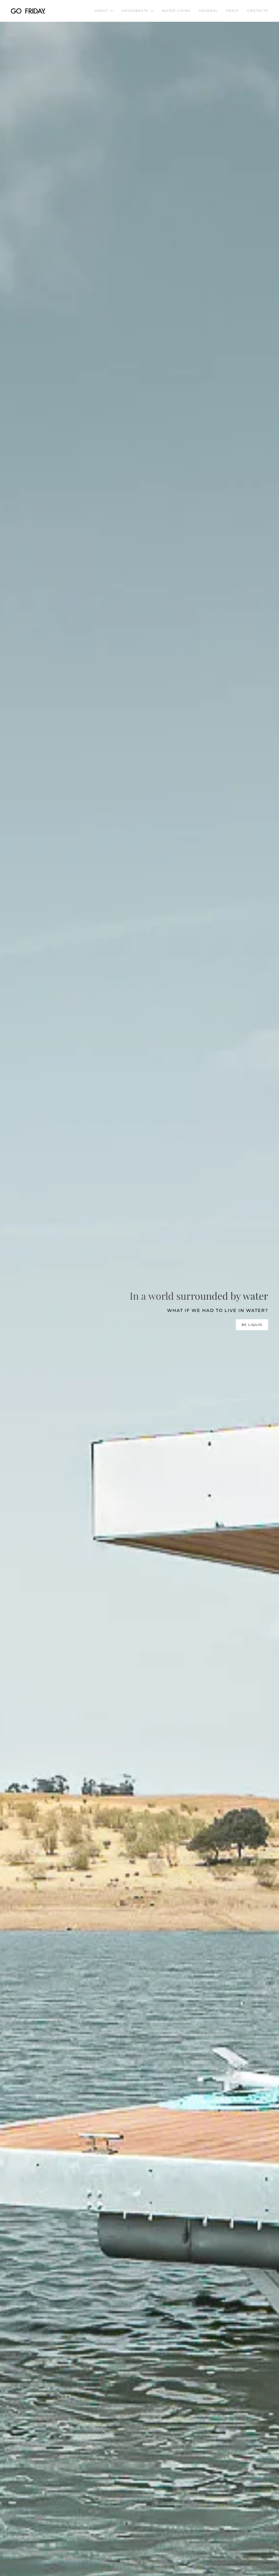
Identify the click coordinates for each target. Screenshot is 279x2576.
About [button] (102, 11)
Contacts (258, 11)
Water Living (176, 11)
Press (233, 11)
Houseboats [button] (135, 11)
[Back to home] (28, 11)
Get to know (248, 1325)
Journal (208, 11)
